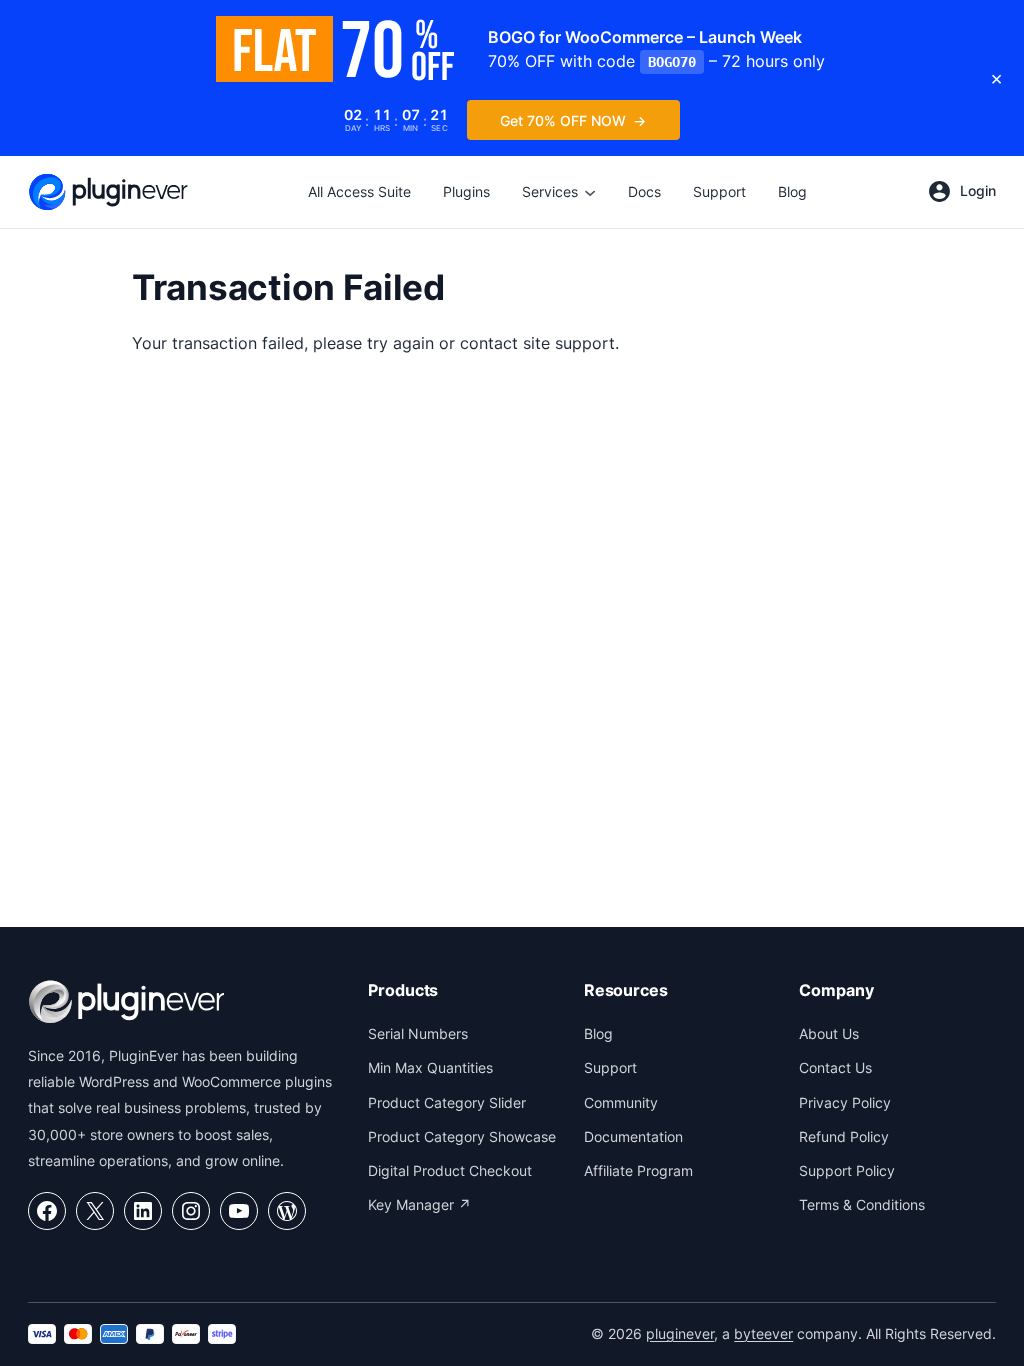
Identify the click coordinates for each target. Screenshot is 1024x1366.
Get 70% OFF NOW (563, 120)
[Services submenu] (590, 192)
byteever (763, 1333)
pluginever (680, 1333)
